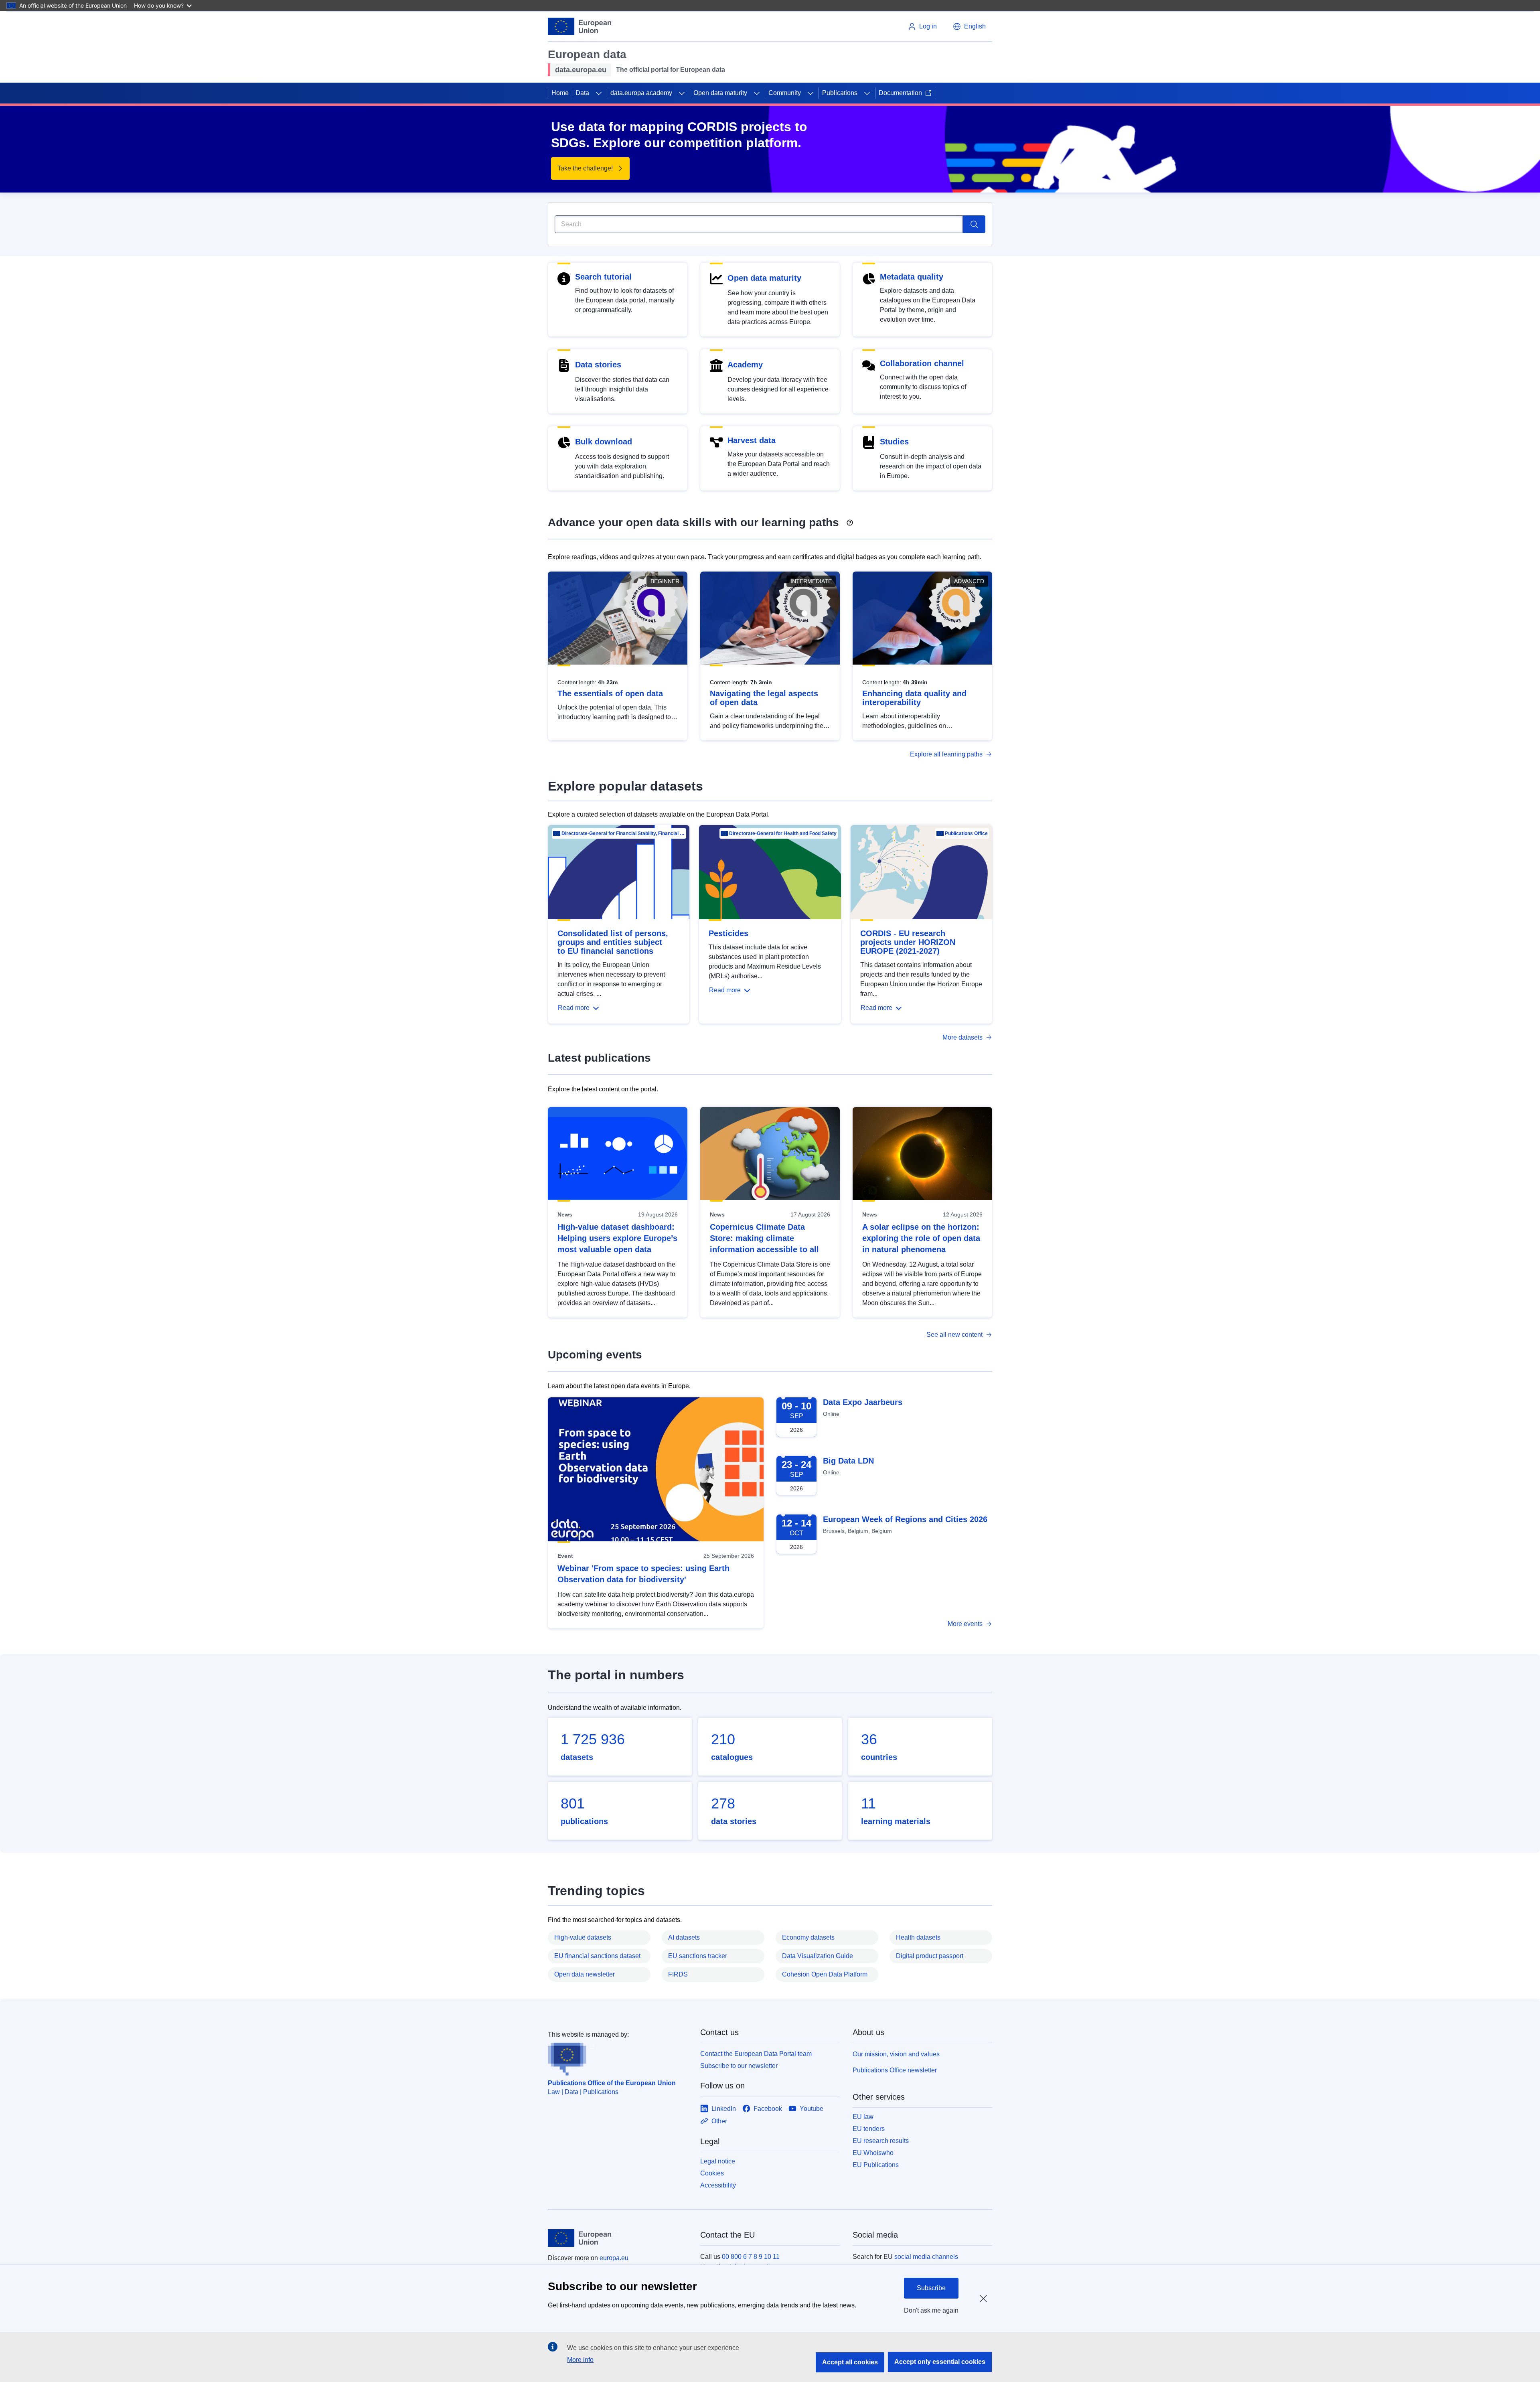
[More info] (850, 520)
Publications (840, 93)
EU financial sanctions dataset (597, 1956)
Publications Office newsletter (895, 2070)
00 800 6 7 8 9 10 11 (751, 2257)
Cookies (712, 2173)
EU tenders (869, 2129)
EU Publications (876, 2165)
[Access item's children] (599, 93)
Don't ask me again (931, 2310)
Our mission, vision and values (896, 2054)
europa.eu (614, 2258)
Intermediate (811, 581)
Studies (894, 442)
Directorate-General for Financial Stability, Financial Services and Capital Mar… (623, 833)
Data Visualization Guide (818, 1956)
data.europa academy (641, 93)
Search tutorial (603, 277)
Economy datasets (808, 1937)
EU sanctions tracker (698, 1956)
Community (785, 93)
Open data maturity (720, 93)
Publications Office (966, 833)
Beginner (665, 581)
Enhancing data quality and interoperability (914, 698)
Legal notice (718, 2161)
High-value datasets (583, 1937)
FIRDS (678, 1974)
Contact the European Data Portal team (756, 2054)
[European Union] (580, 26)
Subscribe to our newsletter (739, 2066)
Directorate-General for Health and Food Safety (783, 833)
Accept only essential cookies (940, 2362)
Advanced (969, 581)
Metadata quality (912, 277)
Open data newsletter (585, 1974)
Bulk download (604, 442)
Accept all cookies (850, 2362)
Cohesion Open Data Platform (825, 1974)
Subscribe (931, 2288)
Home (560, 93)
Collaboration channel (922, 363)
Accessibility (718, 2185)
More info (580, 2360)
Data (582, 93)
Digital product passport (930, 1956)
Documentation (900, 93)
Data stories (598, 365)
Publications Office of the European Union (612, 2083)
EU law (863, 2117)
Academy (745, 365)
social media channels (926, 2257)
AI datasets (684, 1937)
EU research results (881, 2141)
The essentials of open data (610, 693)
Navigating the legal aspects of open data (764, 698)
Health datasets (918, 1937)
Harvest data (752, 440)
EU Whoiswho (873, 2153)
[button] (969, 26)
